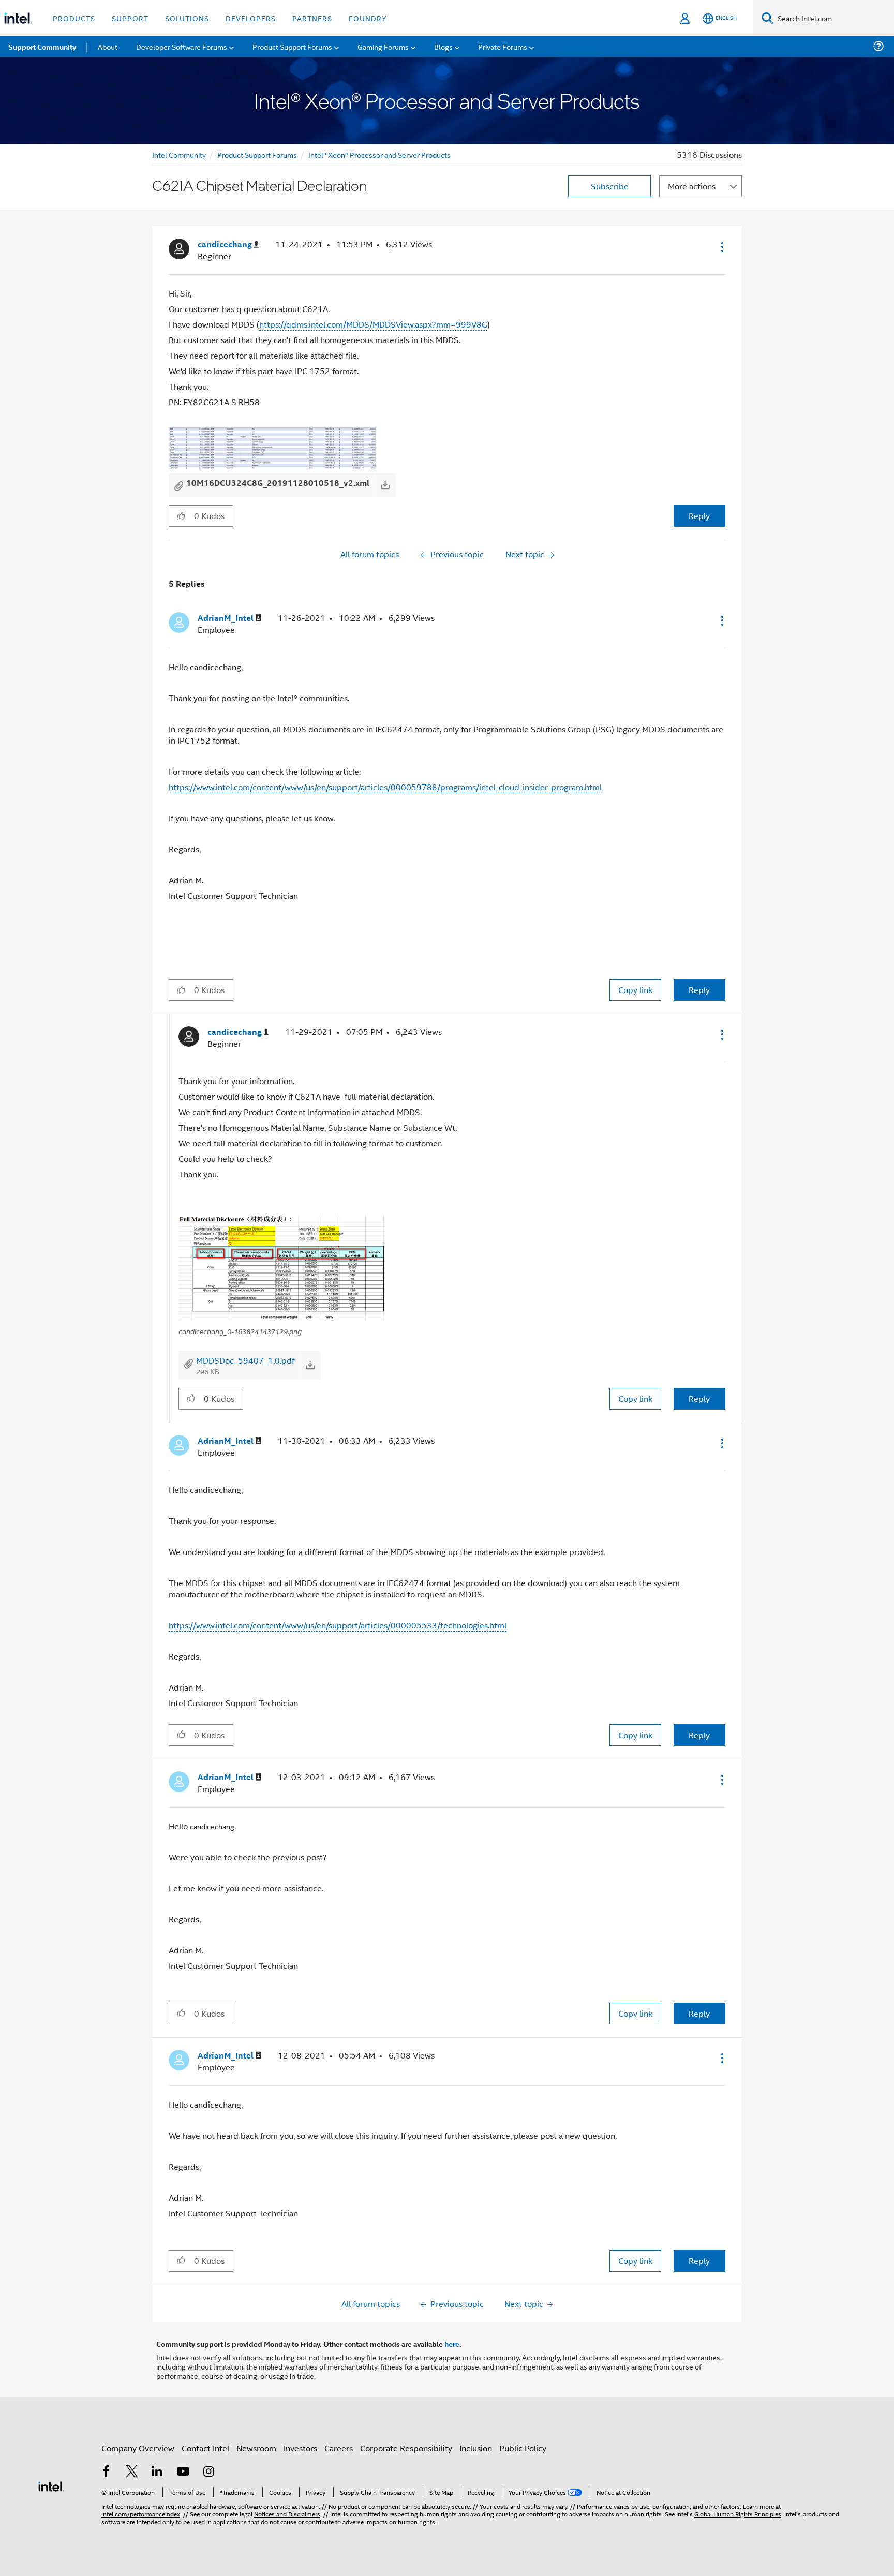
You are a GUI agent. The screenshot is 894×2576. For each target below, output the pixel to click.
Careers (339, 2448)
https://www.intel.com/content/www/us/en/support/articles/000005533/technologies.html (338, 1625)
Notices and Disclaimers (287, 2514)
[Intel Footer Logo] (51, 2485)
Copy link (635, 990)
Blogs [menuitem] (443, 46)
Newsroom (256, 2448)
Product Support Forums (257, 154)
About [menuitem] (108, 46)
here (452, 2344)
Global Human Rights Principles (738, 2514)
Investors (300, 2448)
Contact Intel (205, 2448)
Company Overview (138, 2448)
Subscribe (610, 186)
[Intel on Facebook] (106, 2472)
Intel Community (179, 154)
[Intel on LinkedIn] (157, 2472)
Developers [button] (251, 18)
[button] (721, 247)
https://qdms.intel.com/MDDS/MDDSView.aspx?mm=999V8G (373, 324)
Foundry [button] (368, 18)
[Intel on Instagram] (208, 2472)
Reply (699, 516)
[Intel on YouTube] (183, 2472)
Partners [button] (312, 18)
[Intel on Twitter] (132, 2472)
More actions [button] (692, 186)
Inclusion (476, 2448)
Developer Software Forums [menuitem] (182, 46)
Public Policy (523, 2448)
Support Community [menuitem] (42, 47)
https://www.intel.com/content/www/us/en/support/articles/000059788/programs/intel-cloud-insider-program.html (385, 787)
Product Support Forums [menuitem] (292, 46)
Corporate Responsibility (406, 2448)
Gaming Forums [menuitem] (383, 46)
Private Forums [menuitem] (503, 46)
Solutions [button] (187, 18)
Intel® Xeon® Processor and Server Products (379, 154)
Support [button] (130, 18)
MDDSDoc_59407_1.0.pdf (245, 1360)
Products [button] (74, 18)
